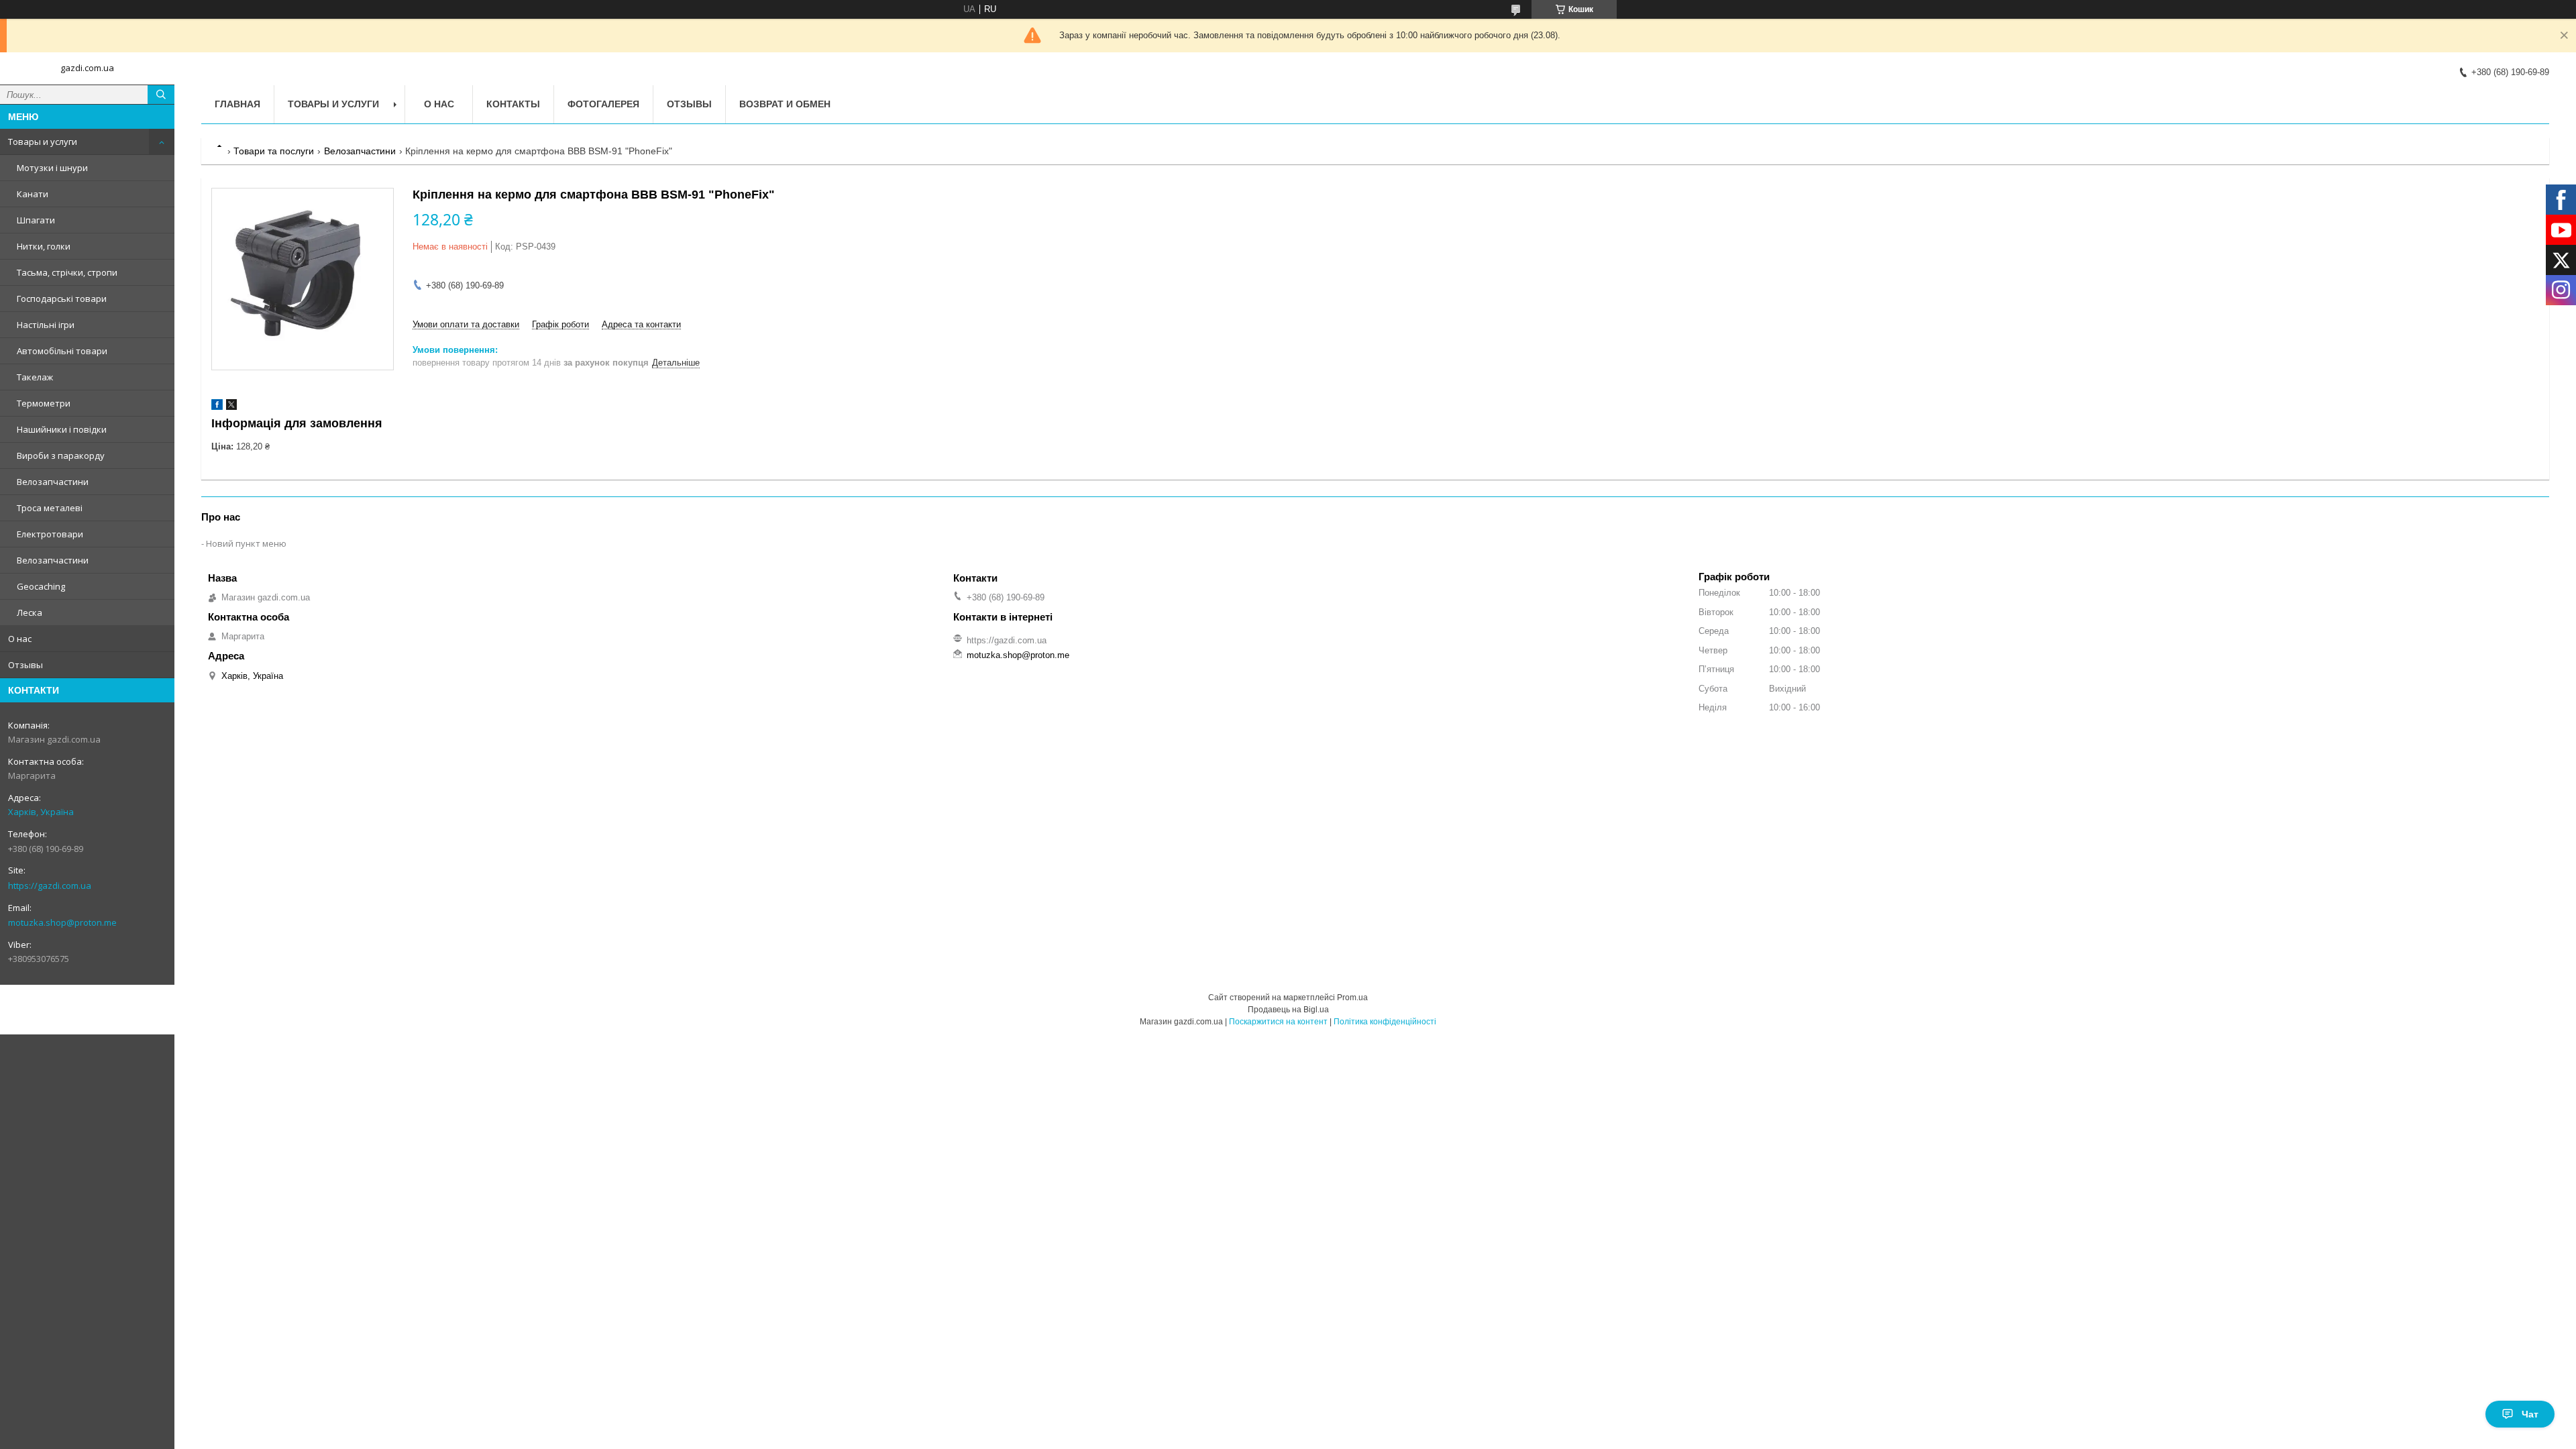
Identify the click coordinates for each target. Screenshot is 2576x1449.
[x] (231, 407)
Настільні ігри (46, 325)
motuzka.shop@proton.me (62, 922)
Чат (2530, 1414)
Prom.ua (1352, 998)
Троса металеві (50, 508)
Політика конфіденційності (1385, 1022)
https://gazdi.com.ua (50, 885)
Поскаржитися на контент (1278, 1022)
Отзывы (25, 665)
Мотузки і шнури (52, 168)
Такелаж (35, 377)
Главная (237, 104)
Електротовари (50, 534)
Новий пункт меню (246, 543)
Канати (33, 194)
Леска (30, 612)
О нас (20, 639)
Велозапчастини (53, 482)
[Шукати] (161, 95)
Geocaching (41, 586)
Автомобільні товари (62, 351)
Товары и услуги (43, 142)
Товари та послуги (274, 151)
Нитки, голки (44, 246)
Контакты (513, 104)
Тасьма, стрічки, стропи (67, 272)
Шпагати (36, 220)
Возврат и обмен (785, 104)
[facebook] (217, 407)
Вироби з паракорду (61, 455)
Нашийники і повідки (62, 429)
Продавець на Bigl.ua (1288, 1010)
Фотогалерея (603, 104)
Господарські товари (62, 299)
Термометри (44, 403)
